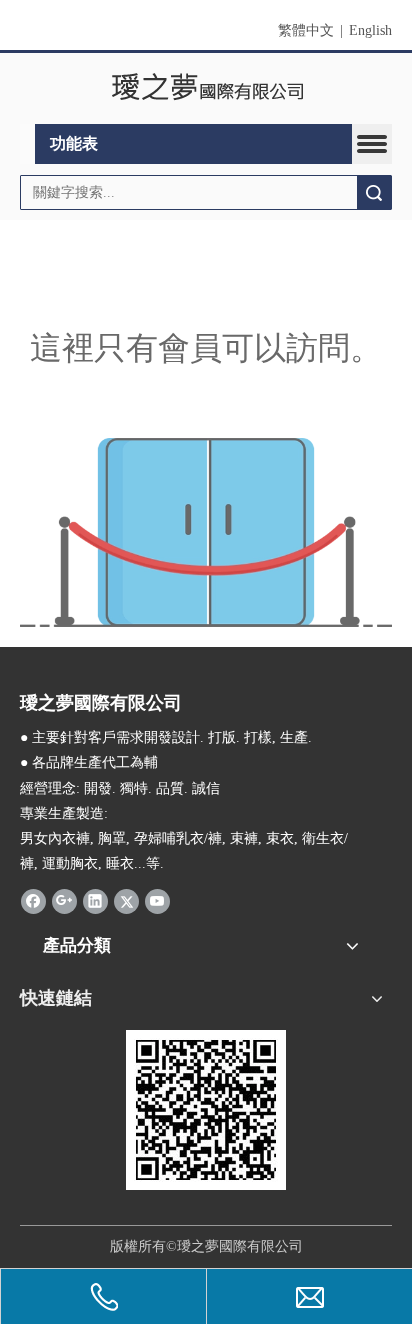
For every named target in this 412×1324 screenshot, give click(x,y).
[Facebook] (33, 900)
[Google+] (64, 900)
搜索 (374, 192)
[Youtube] (157, 900)
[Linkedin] (95, 900)
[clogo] (206, 89)
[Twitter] (126, 900)
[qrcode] (206, 1110)
